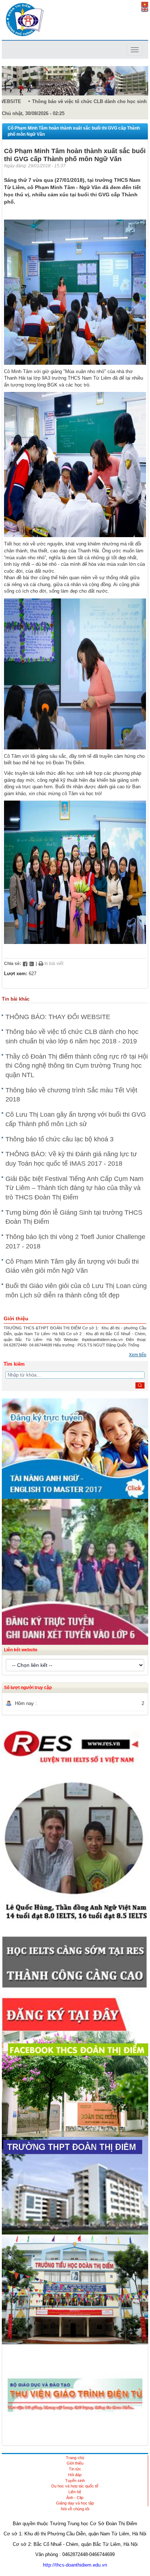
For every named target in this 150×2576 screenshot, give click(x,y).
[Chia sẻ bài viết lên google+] (32, 964)
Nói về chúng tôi (75, 2509)
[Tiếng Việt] (145, 4)
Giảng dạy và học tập (75, 2503)
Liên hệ (75, 2492)
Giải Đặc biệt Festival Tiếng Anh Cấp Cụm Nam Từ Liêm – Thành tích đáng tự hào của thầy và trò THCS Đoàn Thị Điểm (74, 1188)
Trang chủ (75, 2458)
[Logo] (25, 19)
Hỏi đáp (75, 2475)
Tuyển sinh (75, 2481)
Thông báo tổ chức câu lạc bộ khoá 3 (60, 1139)
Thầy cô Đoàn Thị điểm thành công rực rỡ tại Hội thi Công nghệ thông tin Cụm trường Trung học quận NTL (77, 1066)
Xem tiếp (138, 1355)
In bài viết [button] (53, 964)
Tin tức (75, 2469)
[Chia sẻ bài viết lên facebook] (25, 964)
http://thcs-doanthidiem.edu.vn (75, 2565)
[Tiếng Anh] (145, 9)
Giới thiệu (75, 2463)
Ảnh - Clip (75, 2498)
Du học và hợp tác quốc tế (75, 2486)
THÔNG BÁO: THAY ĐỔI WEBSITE (58, 1017)
